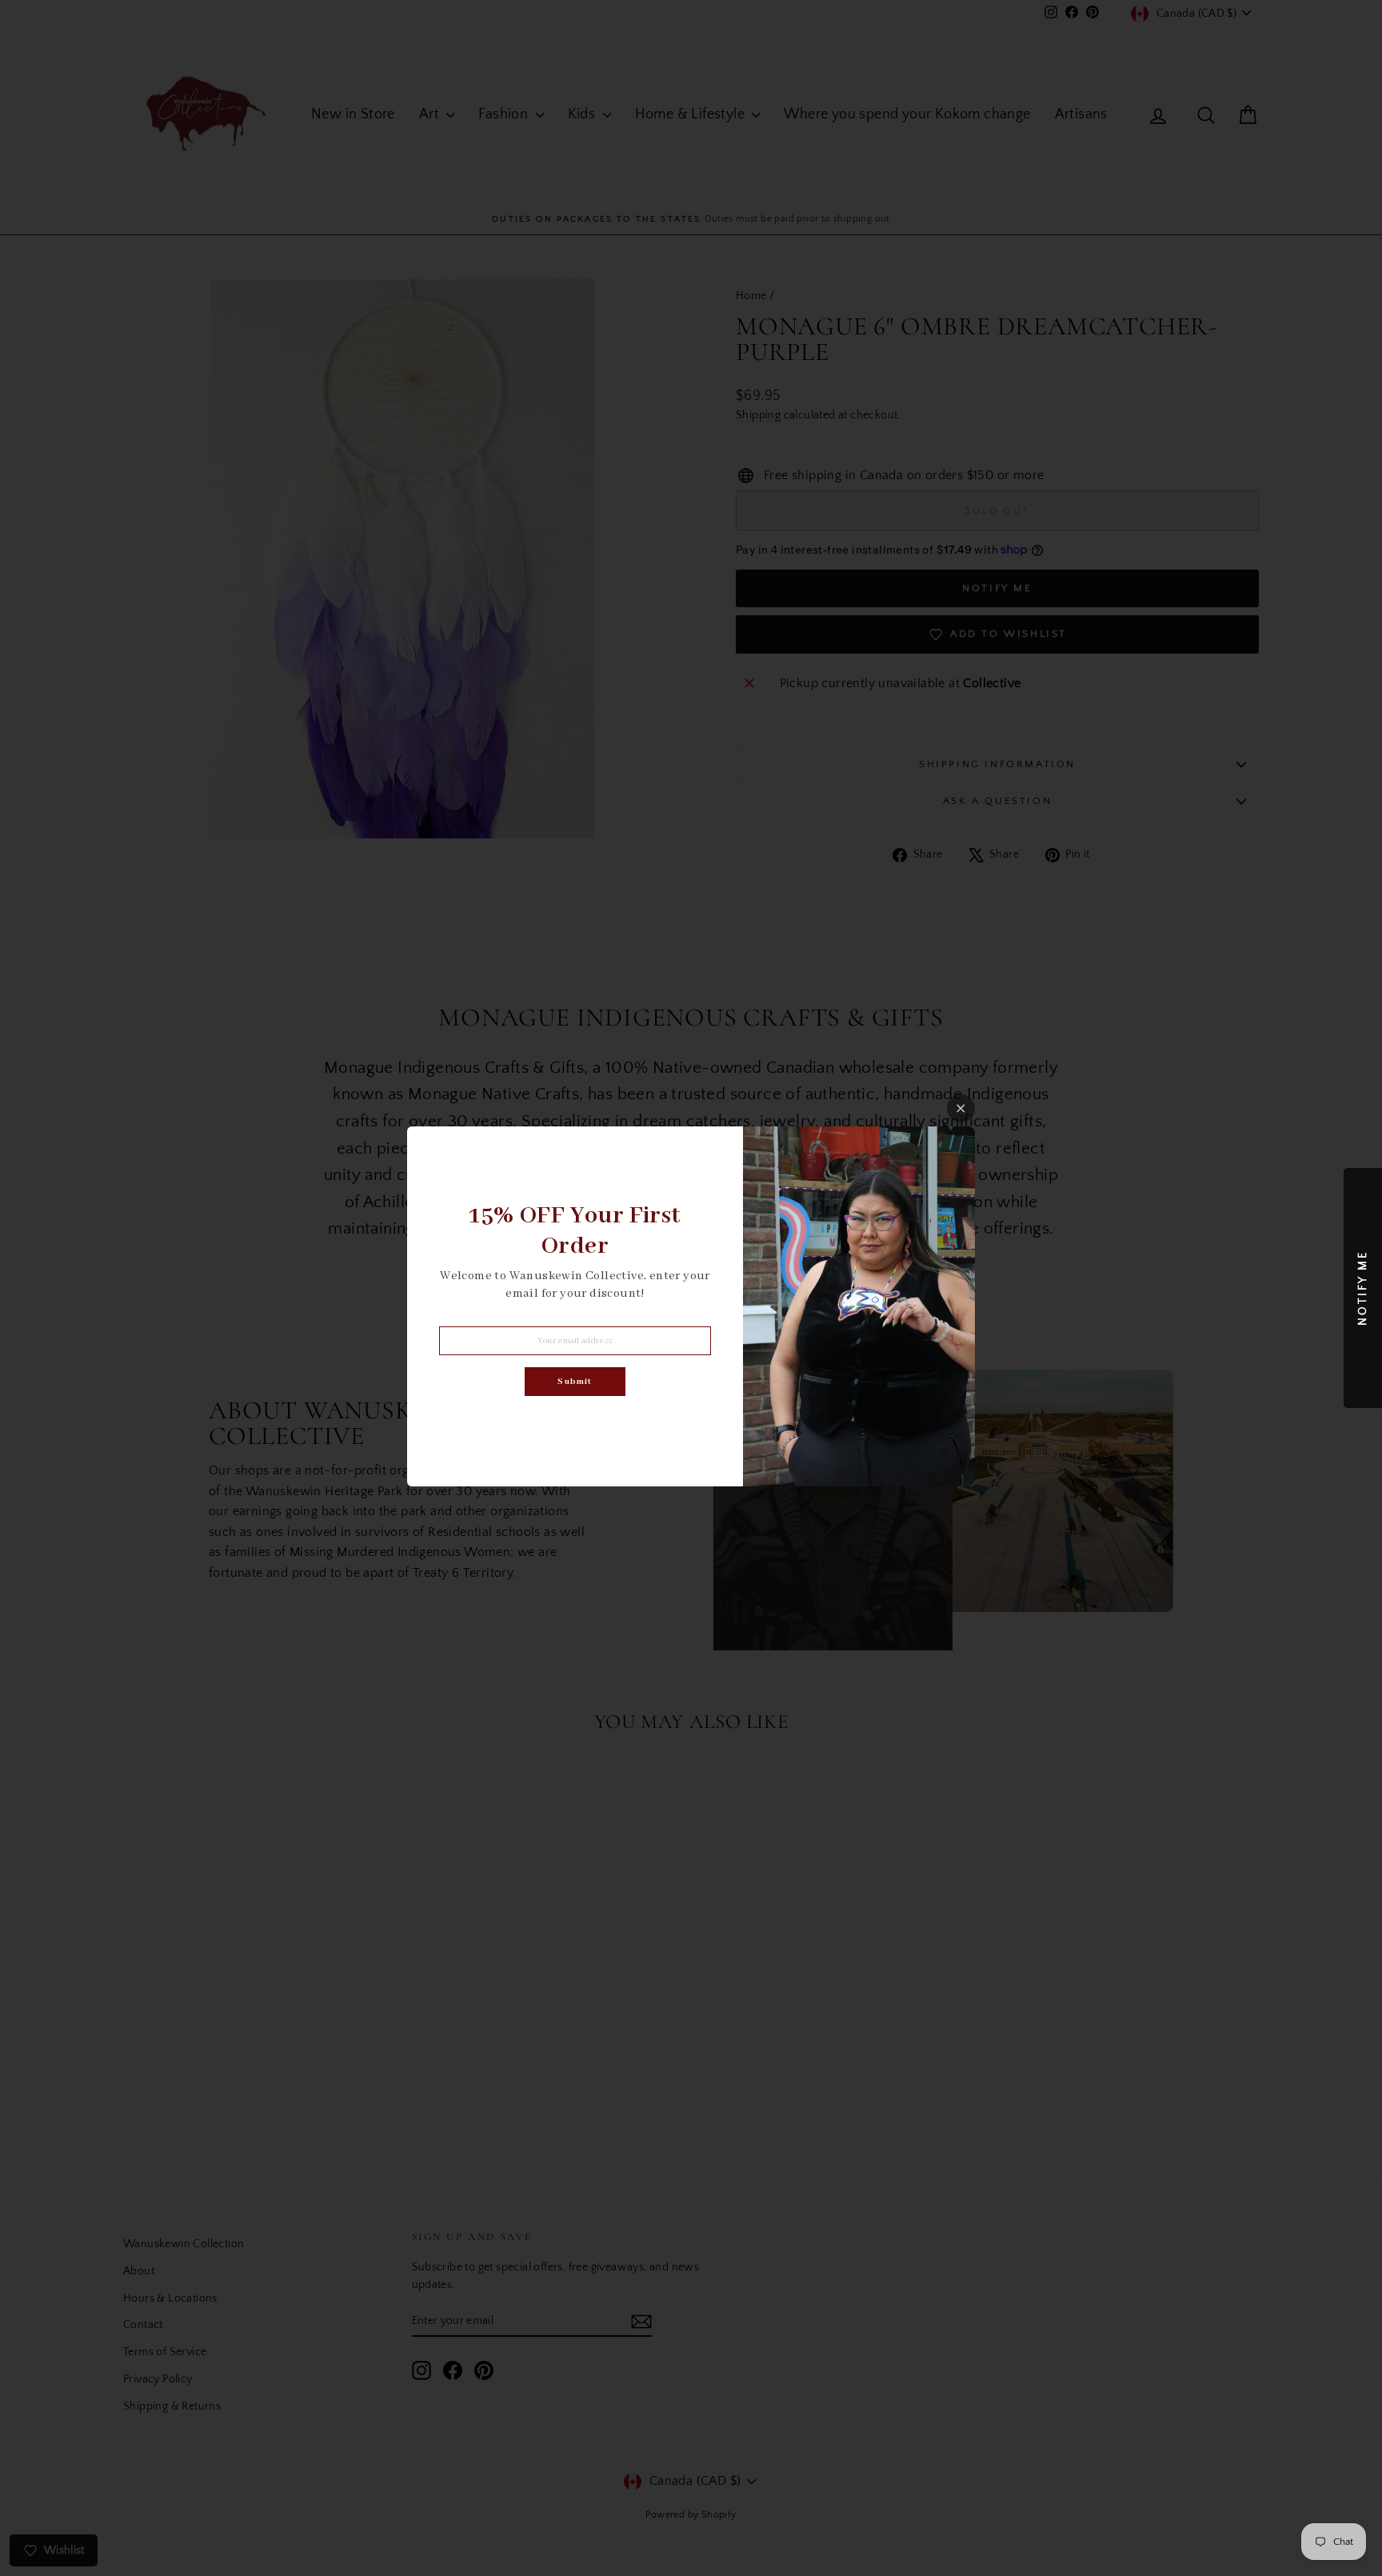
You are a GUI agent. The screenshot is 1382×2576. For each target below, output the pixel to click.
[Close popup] (961, 1108)
